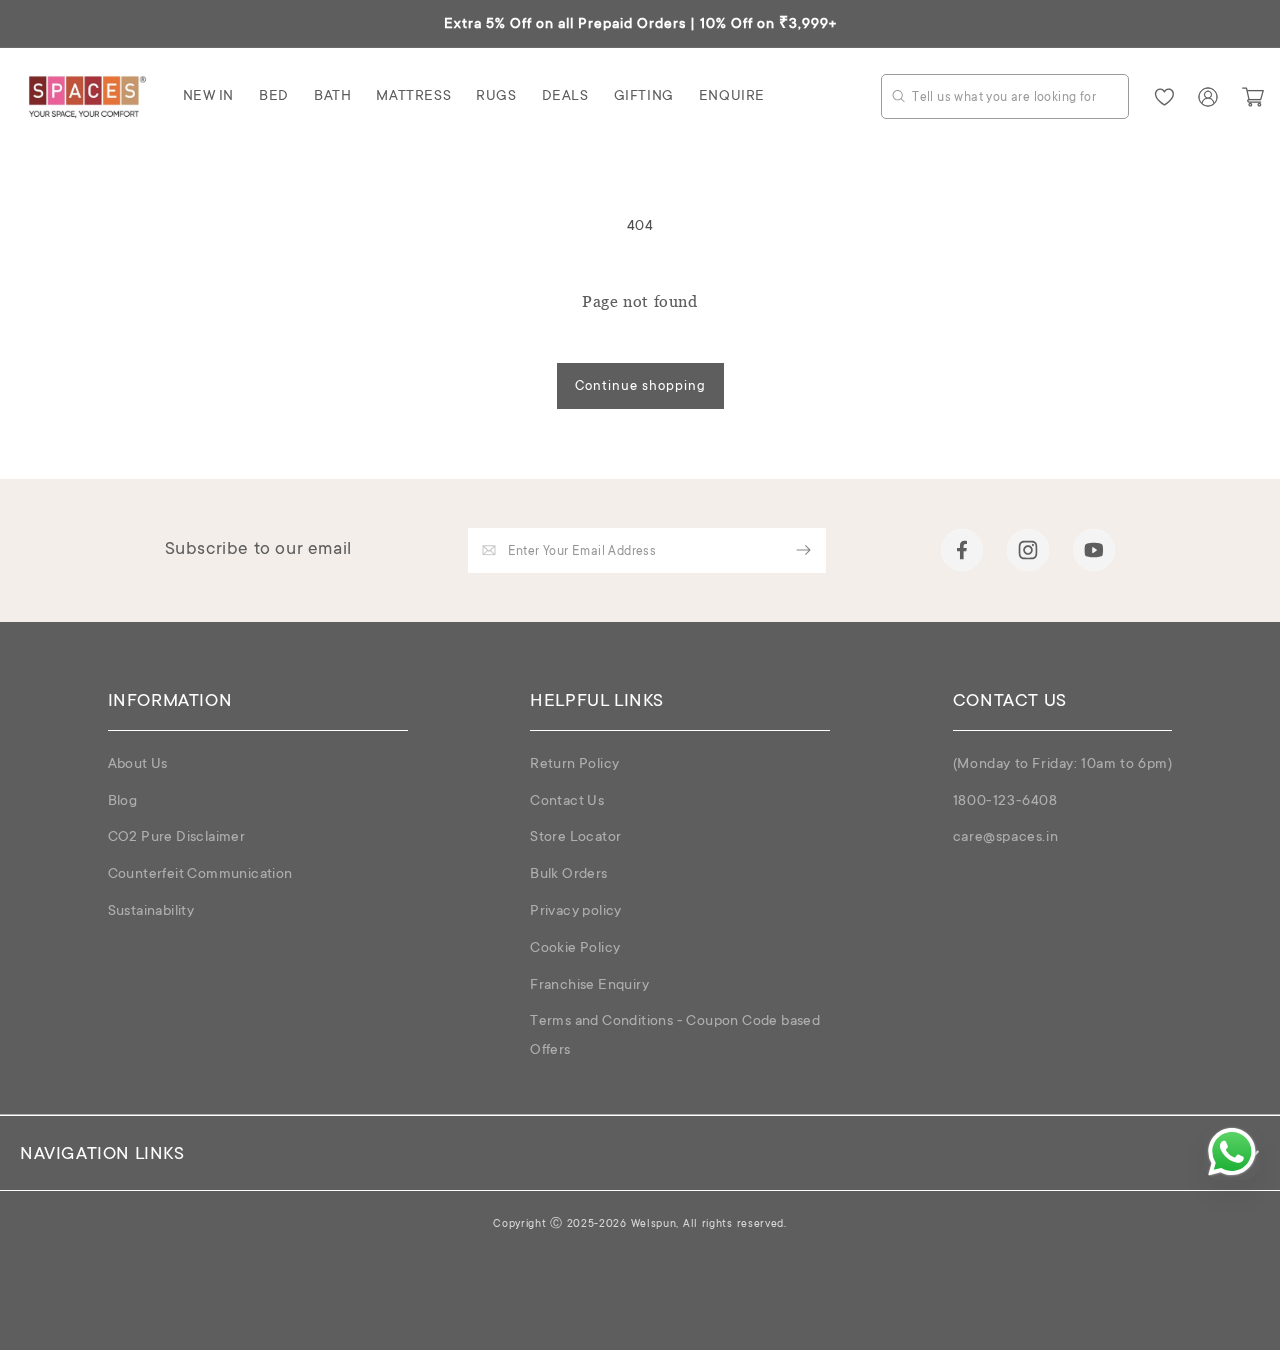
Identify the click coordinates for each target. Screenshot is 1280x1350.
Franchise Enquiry (589, 986)
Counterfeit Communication (200, 875)
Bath (332, 97)
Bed (274, 97)
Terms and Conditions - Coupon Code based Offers (675, 1036)
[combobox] (1005, 96)
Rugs (496, 97)
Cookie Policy (575, 949)
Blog (123, 802)
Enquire (732, 97)
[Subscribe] (804, 550)
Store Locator (575, 838)
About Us (138, 765)
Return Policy (574, 765)
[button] (209, 97)
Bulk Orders (568, 875)
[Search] (898, 95)
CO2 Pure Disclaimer (177, 838)
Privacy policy (576, 912)
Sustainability (151, 912)
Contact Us (567, 802)
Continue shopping (640, 386)
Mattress (413, 97)
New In (209, 97)
